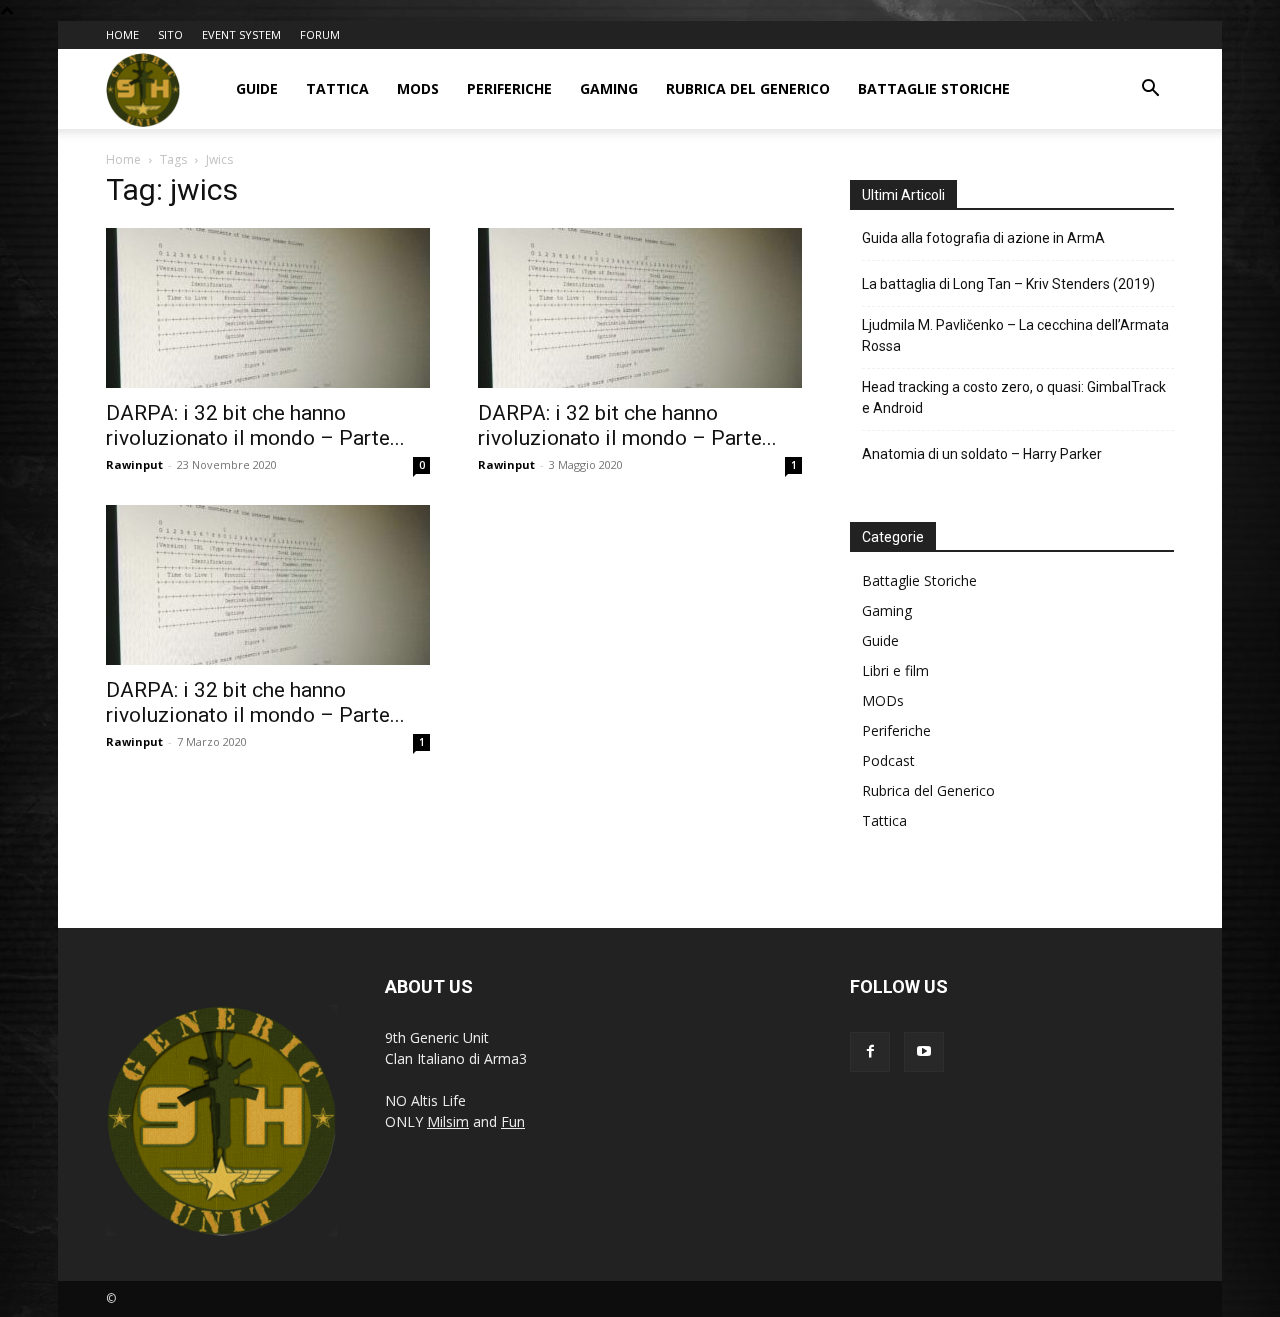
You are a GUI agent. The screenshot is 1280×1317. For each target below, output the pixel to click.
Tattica (337, 88)
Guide (257, 88)
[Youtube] (924, 1052)
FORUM (320, 34)
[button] (1150, 90)
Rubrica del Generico (748, 88)
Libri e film (895, 670)
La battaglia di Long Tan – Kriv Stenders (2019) (1008, 284)
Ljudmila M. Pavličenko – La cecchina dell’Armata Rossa (1015, 335)
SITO (170, 34)
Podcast (888, 760)
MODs (418, 88)
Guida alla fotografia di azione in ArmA (983, 238)
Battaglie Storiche (934, 88)
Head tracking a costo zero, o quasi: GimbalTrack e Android (1014, 397)
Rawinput (134, 464)
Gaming (609, 88)
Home (123, 159)
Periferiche (509, 88)
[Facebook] (870, 1052)
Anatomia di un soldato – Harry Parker (982, 454)
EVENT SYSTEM (241, 34)
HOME (122, 34)
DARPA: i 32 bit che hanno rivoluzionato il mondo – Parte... (255, 425)
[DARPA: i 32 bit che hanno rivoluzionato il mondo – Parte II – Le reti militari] (268, 585)
